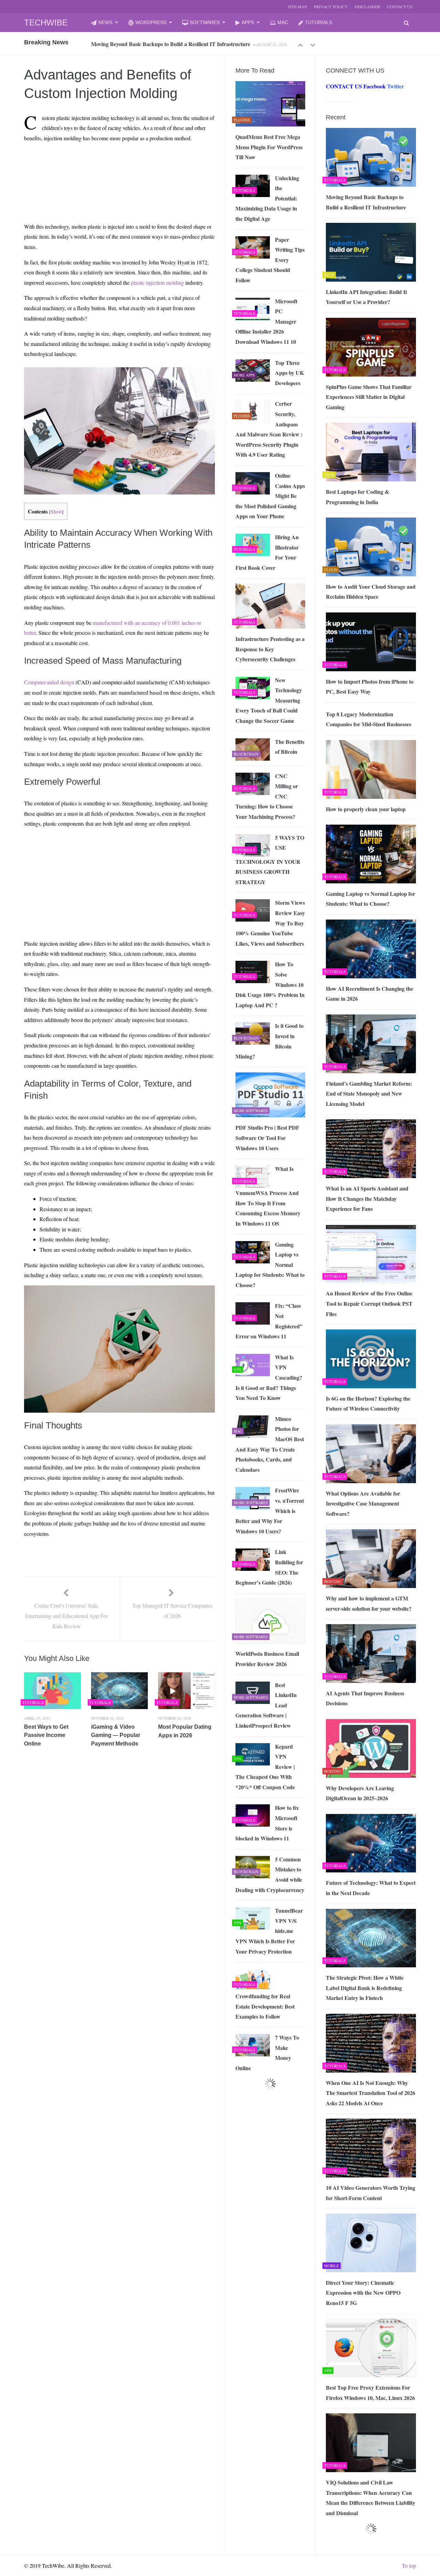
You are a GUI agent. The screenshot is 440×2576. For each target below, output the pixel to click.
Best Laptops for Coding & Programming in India (357, 497)
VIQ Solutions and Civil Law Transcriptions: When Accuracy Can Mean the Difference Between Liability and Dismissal (371, 2498)
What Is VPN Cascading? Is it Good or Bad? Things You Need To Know (269, 1377)
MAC (283, 22)
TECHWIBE (46, 23)
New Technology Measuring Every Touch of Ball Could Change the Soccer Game (269, 700)
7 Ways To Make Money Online (267, 2053)
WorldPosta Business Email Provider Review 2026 (267, 1659)
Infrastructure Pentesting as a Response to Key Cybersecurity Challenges (270, 649)
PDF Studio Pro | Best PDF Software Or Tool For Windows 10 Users (267, 1138)
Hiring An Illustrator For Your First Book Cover (267, 552)
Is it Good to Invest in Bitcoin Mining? (269, 1041)
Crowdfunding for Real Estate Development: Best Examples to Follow (265, 2006)
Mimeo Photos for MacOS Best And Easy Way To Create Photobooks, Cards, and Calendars (270, 1444)
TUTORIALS (318, 22)
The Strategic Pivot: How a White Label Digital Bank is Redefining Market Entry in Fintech (365, 1988)
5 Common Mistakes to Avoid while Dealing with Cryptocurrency (270, 1874)
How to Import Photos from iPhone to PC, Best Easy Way (370, 687)
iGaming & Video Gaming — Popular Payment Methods (116, 1735)
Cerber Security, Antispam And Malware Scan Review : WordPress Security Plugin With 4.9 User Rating (269, 429)
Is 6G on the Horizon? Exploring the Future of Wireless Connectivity (368, 1404)
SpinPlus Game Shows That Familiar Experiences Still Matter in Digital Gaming (369, 397)
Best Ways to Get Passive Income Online (46, 1735)
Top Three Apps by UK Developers (289, 373)
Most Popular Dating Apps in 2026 (185, 1731)
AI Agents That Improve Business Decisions (365, 1698)
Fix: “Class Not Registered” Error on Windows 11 (269, 1321)
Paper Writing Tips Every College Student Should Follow (270, 260)
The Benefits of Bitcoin (290, 747)
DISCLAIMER (367, 7)
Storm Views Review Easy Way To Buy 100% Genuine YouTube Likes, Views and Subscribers (270, 923)
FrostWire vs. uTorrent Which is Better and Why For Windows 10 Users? (270, 1510)
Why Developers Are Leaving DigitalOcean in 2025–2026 (360, 1793)
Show (56, 512)
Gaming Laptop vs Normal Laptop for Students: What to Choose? (371, 899)
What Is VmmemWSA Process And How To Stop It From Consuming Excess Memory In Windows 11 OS (268, 1196)
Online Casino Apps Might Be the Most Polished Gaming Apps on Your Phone (270, 496)
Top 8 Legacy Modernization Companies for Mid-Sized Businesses (368, 719)
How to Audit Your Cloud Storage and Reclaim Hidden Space (371, 592)
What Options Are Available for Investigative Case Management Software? (363, 1503)
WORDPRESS (151, 22)
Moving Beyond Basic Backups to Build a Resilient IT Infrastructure (366, 202)
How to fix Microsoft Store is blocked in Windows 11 (267, 1823)
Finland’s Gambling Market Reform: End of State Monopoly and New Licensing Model (369, 1094)
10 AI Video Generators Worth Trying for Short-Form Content (371, 2193)
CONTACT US (400, 7)
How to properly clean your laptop (366, 809)
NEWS (105, 22)
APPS (248, 22)
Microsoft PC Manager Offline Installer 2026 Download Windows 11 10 (266, 321)
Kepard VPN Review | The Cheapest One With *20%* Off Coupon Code (265, 1767)
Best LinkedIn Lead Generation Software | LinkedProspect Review (266, 1705)
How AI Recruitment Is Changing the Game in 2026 (370, 994)
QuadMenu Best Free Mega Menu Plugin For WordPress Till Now (269, 147)
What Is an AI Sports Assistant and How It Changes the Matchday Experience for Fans (367, 1198)
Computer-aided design (49, 682)
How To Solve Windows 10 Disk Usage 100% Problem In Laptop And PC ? (270, 984)
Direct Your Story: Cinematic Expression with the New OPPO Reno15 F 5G (363, 2293)
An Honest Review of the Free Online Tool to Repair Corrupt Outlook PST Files (369, 1303)
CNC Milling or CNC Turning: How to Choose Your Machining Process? (267, 796)
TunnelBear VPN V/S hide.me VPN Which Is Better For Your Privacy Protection (269, 1931)
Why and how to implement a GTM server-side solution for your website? (369, 1603)
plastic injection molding (157, 282)
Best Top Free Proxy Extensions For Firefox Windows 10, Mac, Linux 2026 (370, 2393)
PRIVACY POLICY (331, 7)
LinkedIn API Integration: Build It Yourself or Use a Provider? (164, 44)
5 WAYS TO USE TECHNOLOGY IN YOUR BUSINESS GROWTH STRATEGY (270, 860)
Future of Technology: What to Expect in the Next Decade (371, 1888)
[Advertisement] (90, 164)
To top (409, 2566)
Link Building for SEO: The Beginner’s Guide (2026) (269, 1567)
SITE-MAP (297, 7)
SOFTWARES (205, 22)
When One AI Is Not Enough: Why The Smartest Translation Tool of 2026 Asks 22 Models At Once (371, 2093)
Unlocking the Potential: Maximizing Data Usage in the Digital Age (267, 198)
